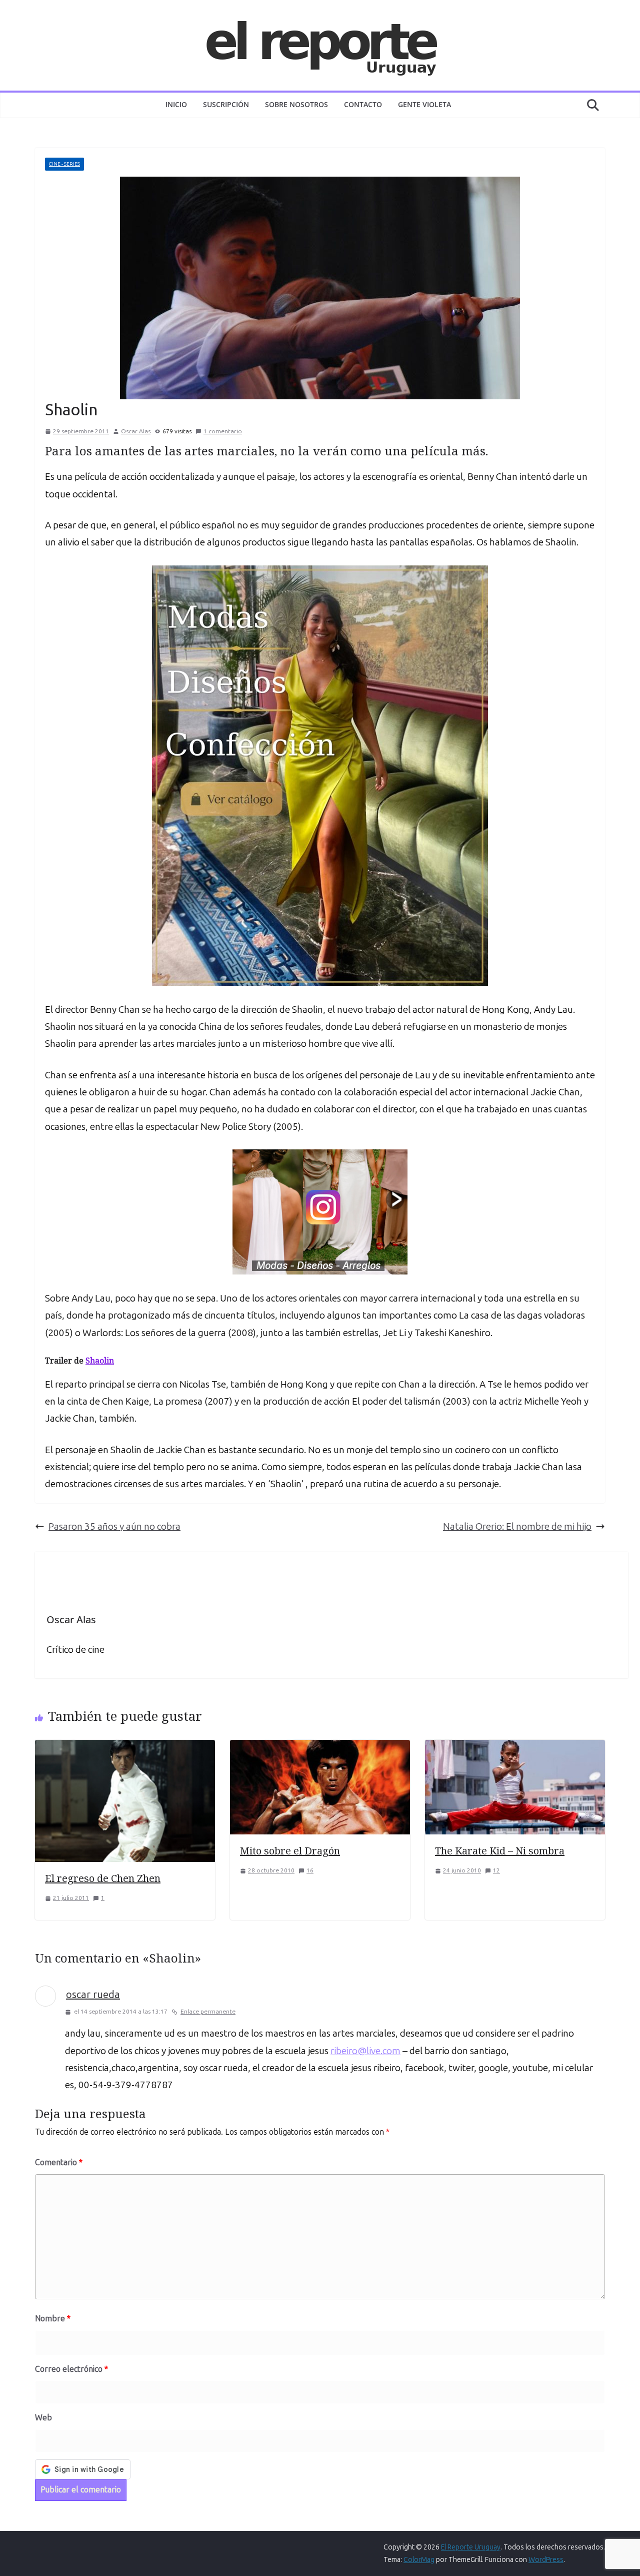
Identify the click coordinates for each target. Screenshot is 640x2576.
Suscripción (226, 104)
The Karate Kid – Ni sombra (500, 1851)
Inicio (176, 104)
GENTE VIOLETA (424, 104)
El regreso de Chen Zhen (103, 1878)
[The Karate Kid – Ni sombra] (515, 1748)
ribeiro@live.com (365, 2051)
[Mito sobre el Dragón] (320, 1748)
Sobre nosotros (296, 104)
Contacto (363, 104)
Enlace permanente (208, 2012)
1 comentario (223, 431)
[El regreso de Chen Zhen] (125, 1748)
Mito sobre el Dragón (290, 1851)
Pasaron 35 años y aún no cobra (114, 1526)
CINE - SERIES (64, 164)
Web (43, 2418)
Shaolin (100, 1361)
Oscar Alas (136, 431)
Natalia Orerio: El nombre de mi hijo (517, 1526)
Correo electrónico (71, 2369)
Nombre (53, 2319)
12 (496, 1870)
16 (310, 1870)
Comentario (59, 2162)
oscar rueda (93, 1995)
